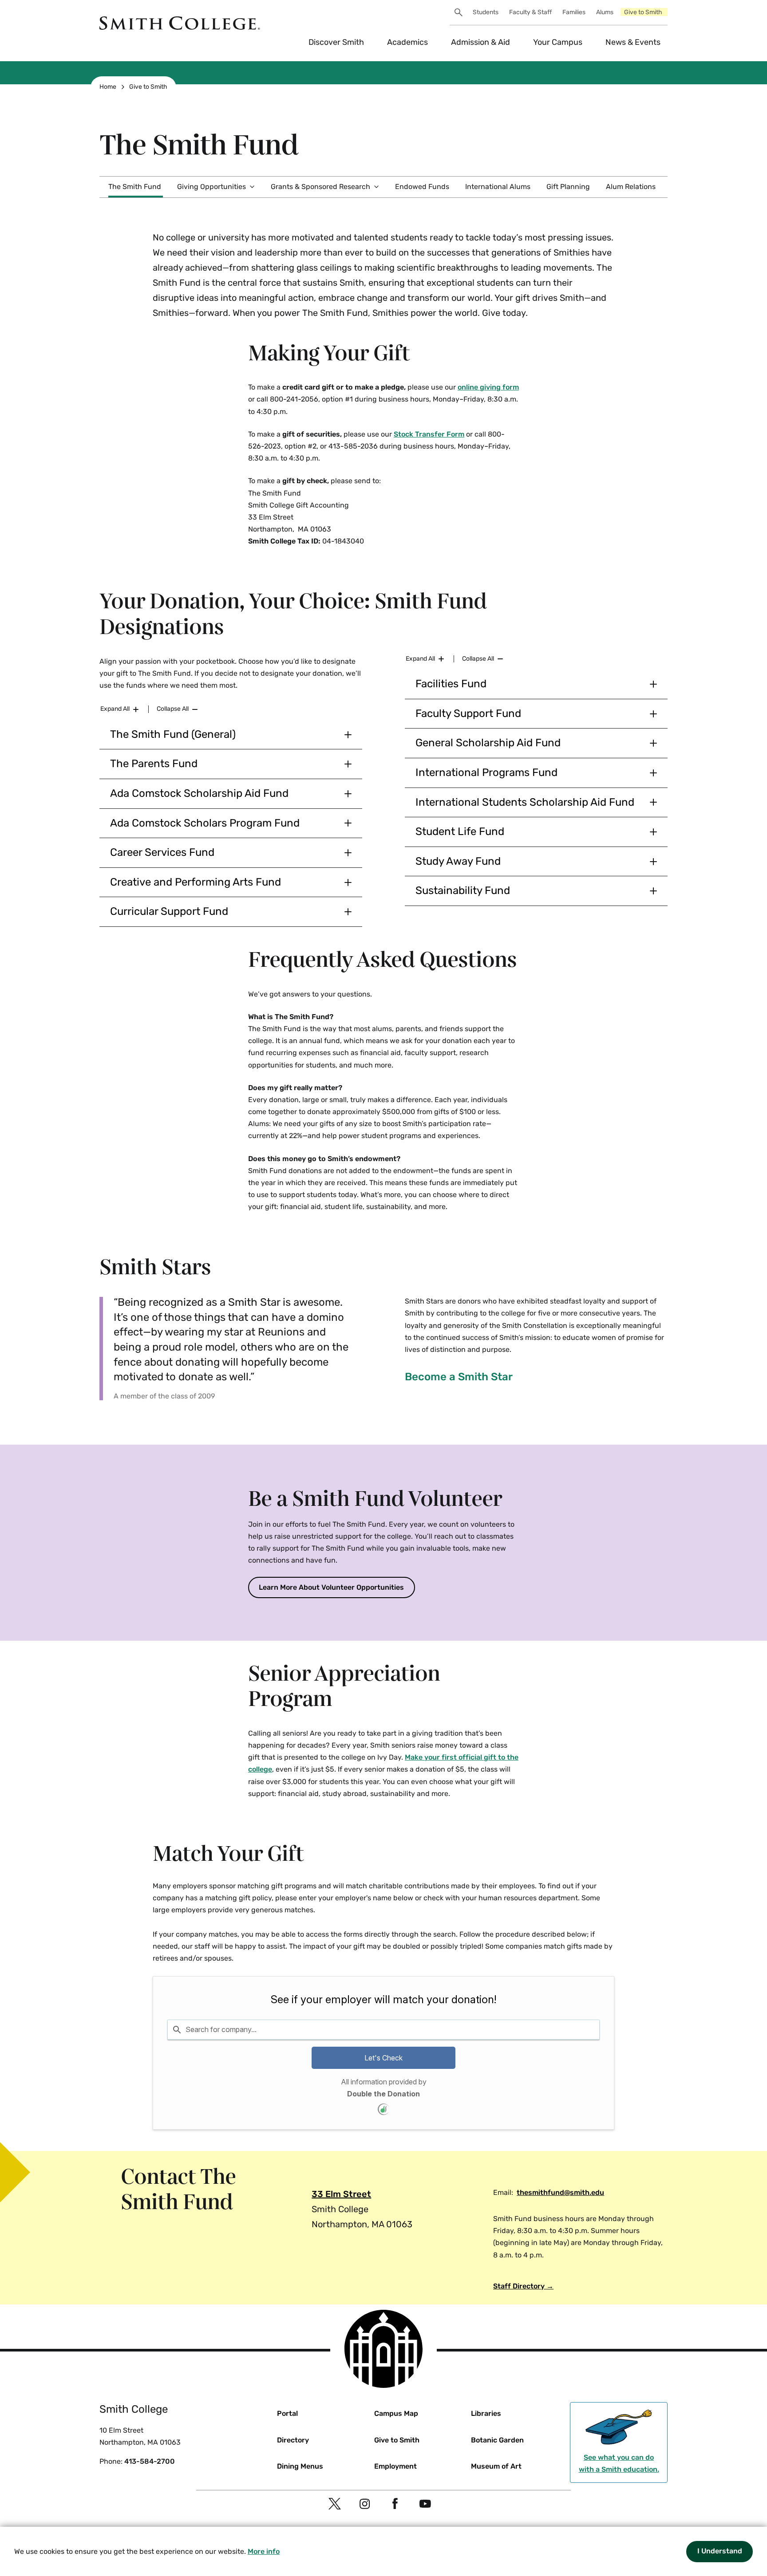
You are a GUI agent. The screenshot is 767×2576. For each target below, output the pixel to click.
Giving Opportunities (212, 187)
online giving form (488, 387)
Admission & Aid (480, 42)
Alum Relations (631, 187)
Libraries (486, 2413)
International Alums (498, 187)
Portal (287, 2413)
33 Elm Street (341, 2194)
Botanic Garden (497, 2440)
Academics (407, 42)
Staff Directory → (523, 2286)
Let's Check (383, 2058)
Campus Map (396, 2413)
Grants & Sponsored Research (320, 187)
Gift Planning (568, 187)
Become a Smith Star (459, 1377)
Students (486, 12)
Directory (293, 2440)
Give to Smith (643, 12)
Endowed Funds (422, 187)
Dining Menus (300, 2466)
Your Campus (558, 42)
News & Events (633, 42)
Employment (395, 2466)
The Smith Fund (135, 187)
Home (108, 87)
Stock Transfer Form (429, 434)
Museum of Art (496, 2466)
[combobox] (383, 2029)
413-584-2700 (150, 2461)
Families (574, 12)
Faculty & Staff (530, 12)
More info (264, 2551)
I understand (720, 2551)
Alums (605, 12)
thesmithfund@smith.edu (560, 2192)
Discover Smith (336, 42)
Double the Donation (383, 2094)
